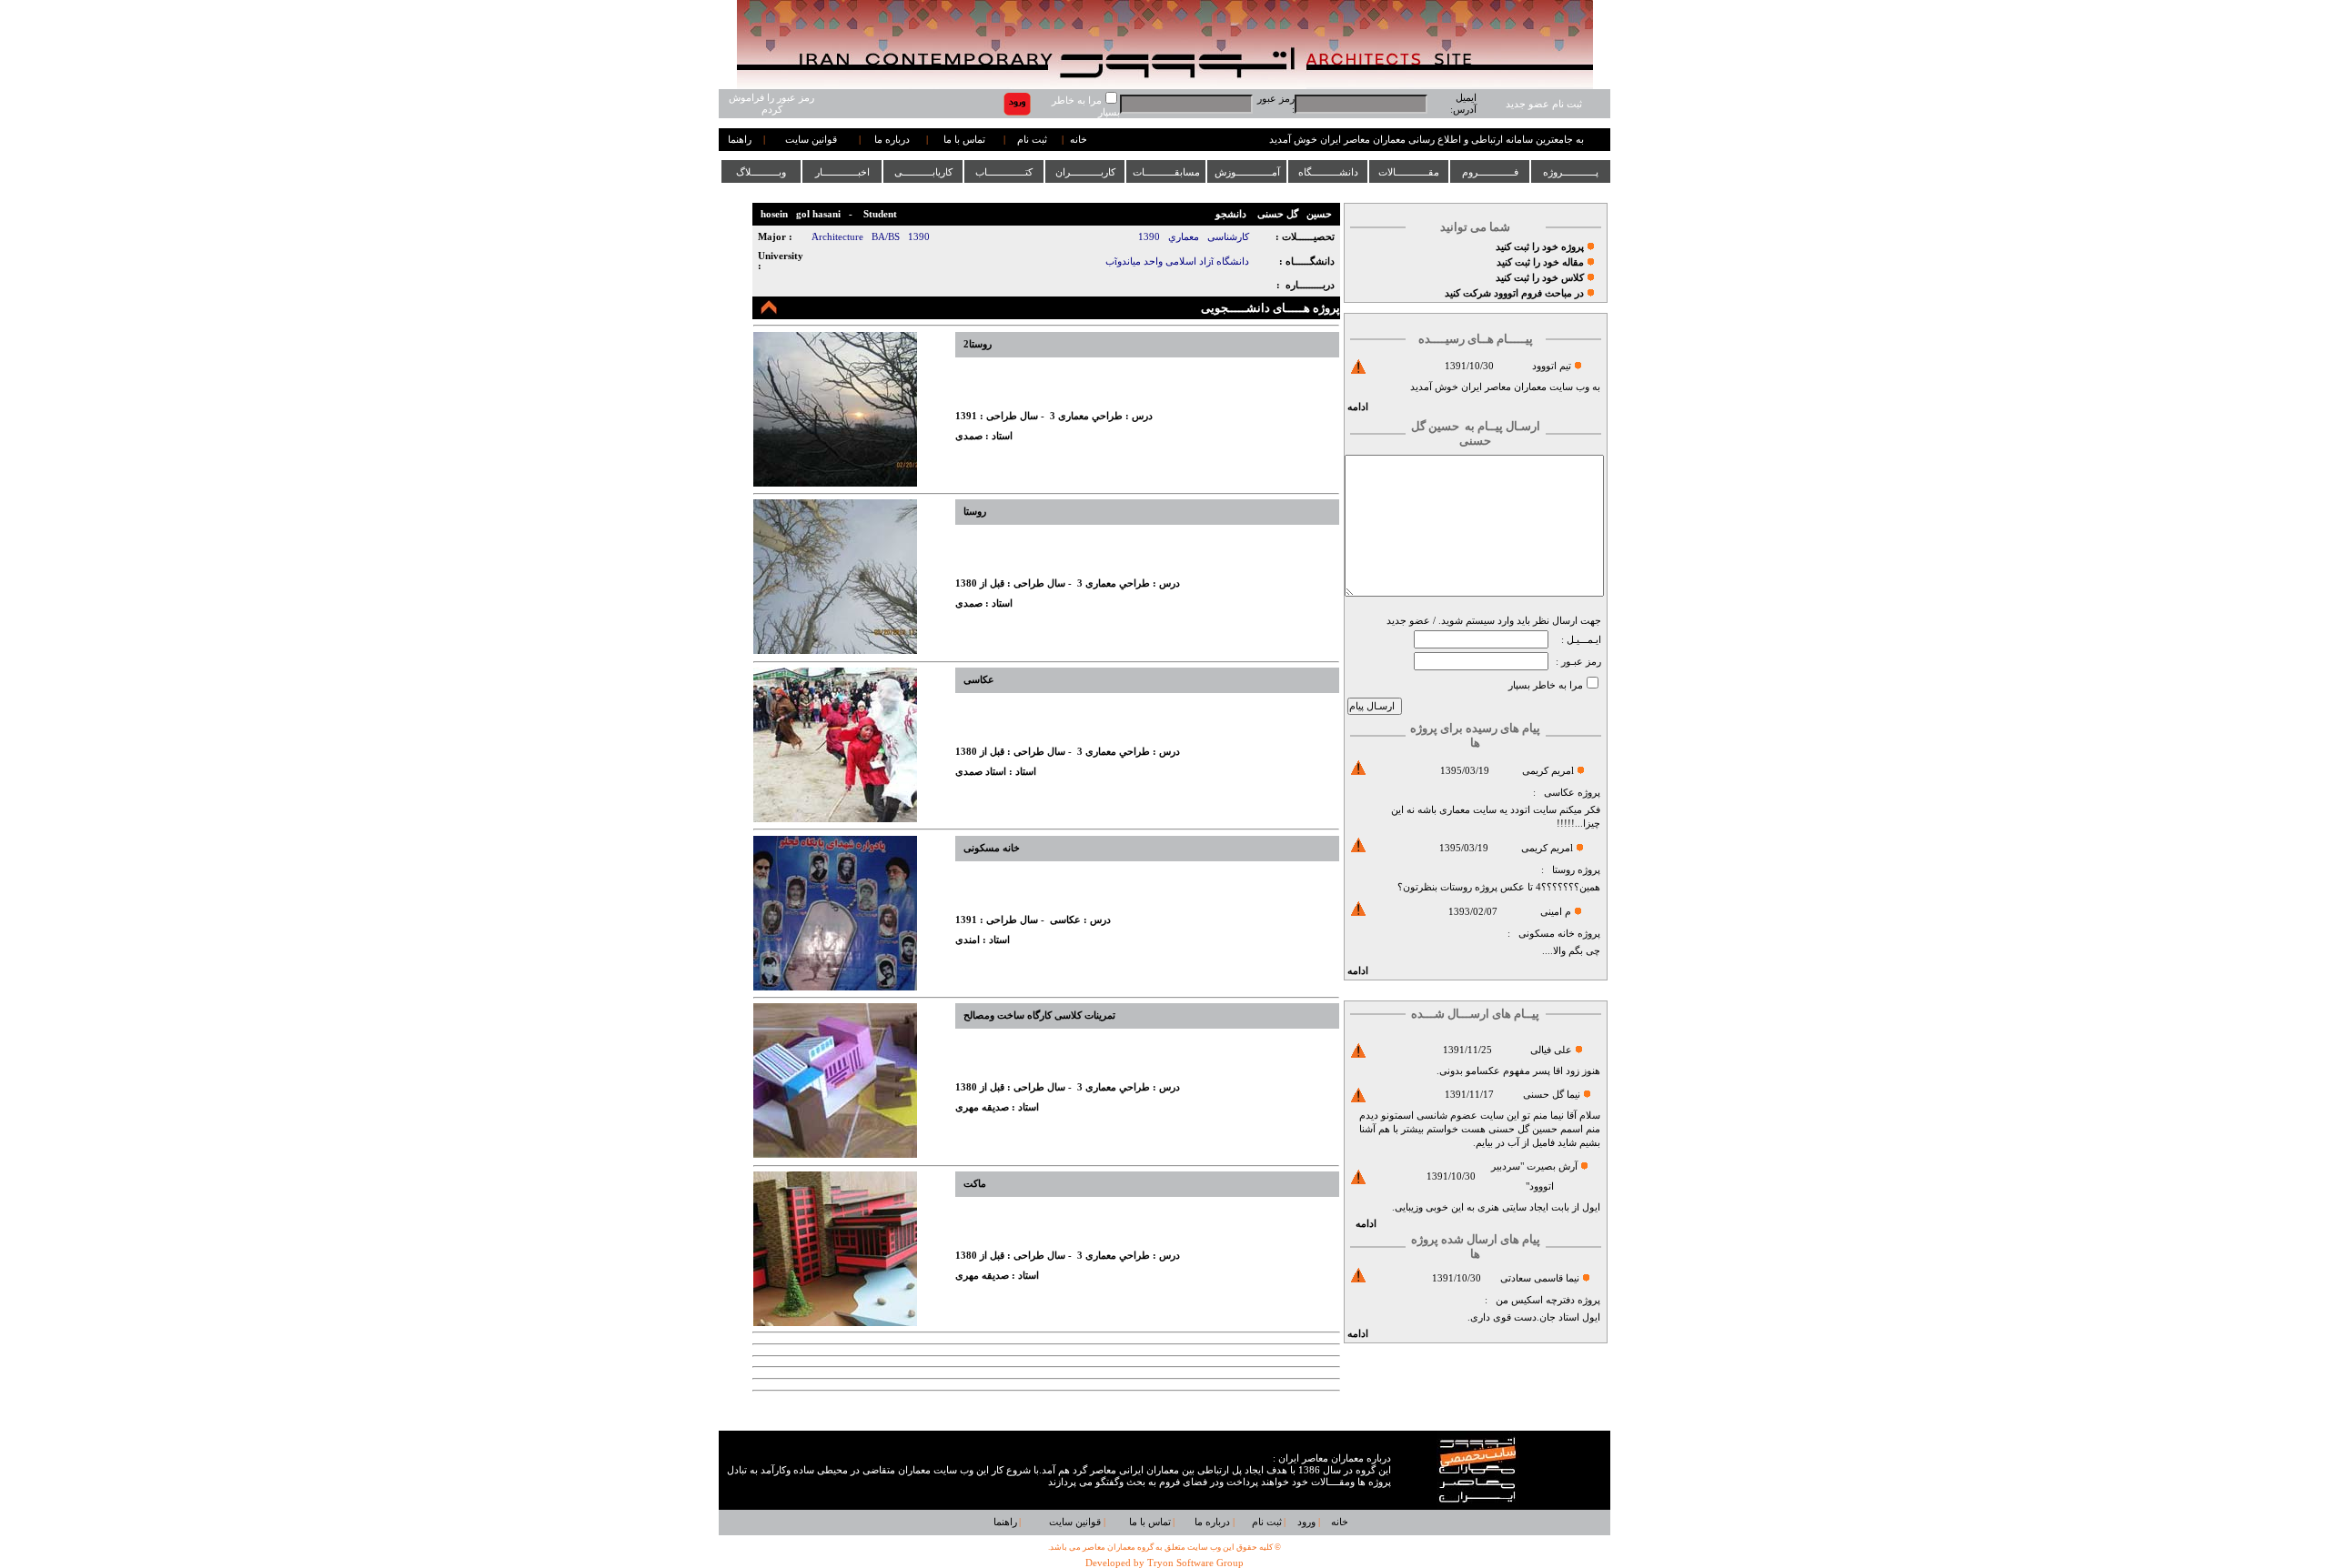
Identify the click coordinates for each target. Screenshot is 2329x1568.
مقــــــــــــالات (1409, 172)
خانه (1079, 140)
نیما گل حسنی (1552, 1095)
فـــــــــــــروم (1490, 172)
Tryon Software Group (1195, 1563)
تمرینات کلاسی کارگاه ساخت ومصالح (1039, 1015)
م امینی (1556, 912)
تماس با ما (964, 140)
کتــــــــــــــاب (1004, 172)
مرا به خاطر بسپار (1546, 685)
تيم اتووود (1552, 366)
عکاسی (1559, 793)
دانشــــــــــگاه (1328, 172)
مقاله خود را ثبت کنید (1540, 262)
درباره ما (892, 140)
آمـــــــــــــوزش (1247, 172)
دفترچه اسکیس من (1535, 1300)
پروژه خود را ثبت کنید (1540, 247)
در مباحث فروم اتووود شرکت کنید (1514, 293)
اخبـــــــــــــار (842, 172)
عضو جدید (1408, 621)
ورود (1306, 1522)
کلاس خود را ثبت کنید (1540, 278)
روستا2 (978, 344)
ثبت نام (1032, 140)
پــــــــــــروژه (1571, 172)
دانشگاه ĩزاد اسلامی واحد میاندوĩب (1177, 261)
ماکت (975, 1184)
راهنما (740, 140)
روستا (1563, 870)
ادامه (1358, 407)
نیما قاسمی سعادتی (1540, 1278)
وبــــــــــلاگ (761, 172)
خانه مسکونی (1547, 934)
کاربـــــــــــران (1085, 172)
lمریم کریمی (1548, 771)
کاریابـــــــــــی (923, 172)
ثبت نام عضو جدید (1544, 104)
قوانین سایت (811, 140)
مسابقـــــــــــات (1166, 172)
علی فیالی (1551, 1050)
